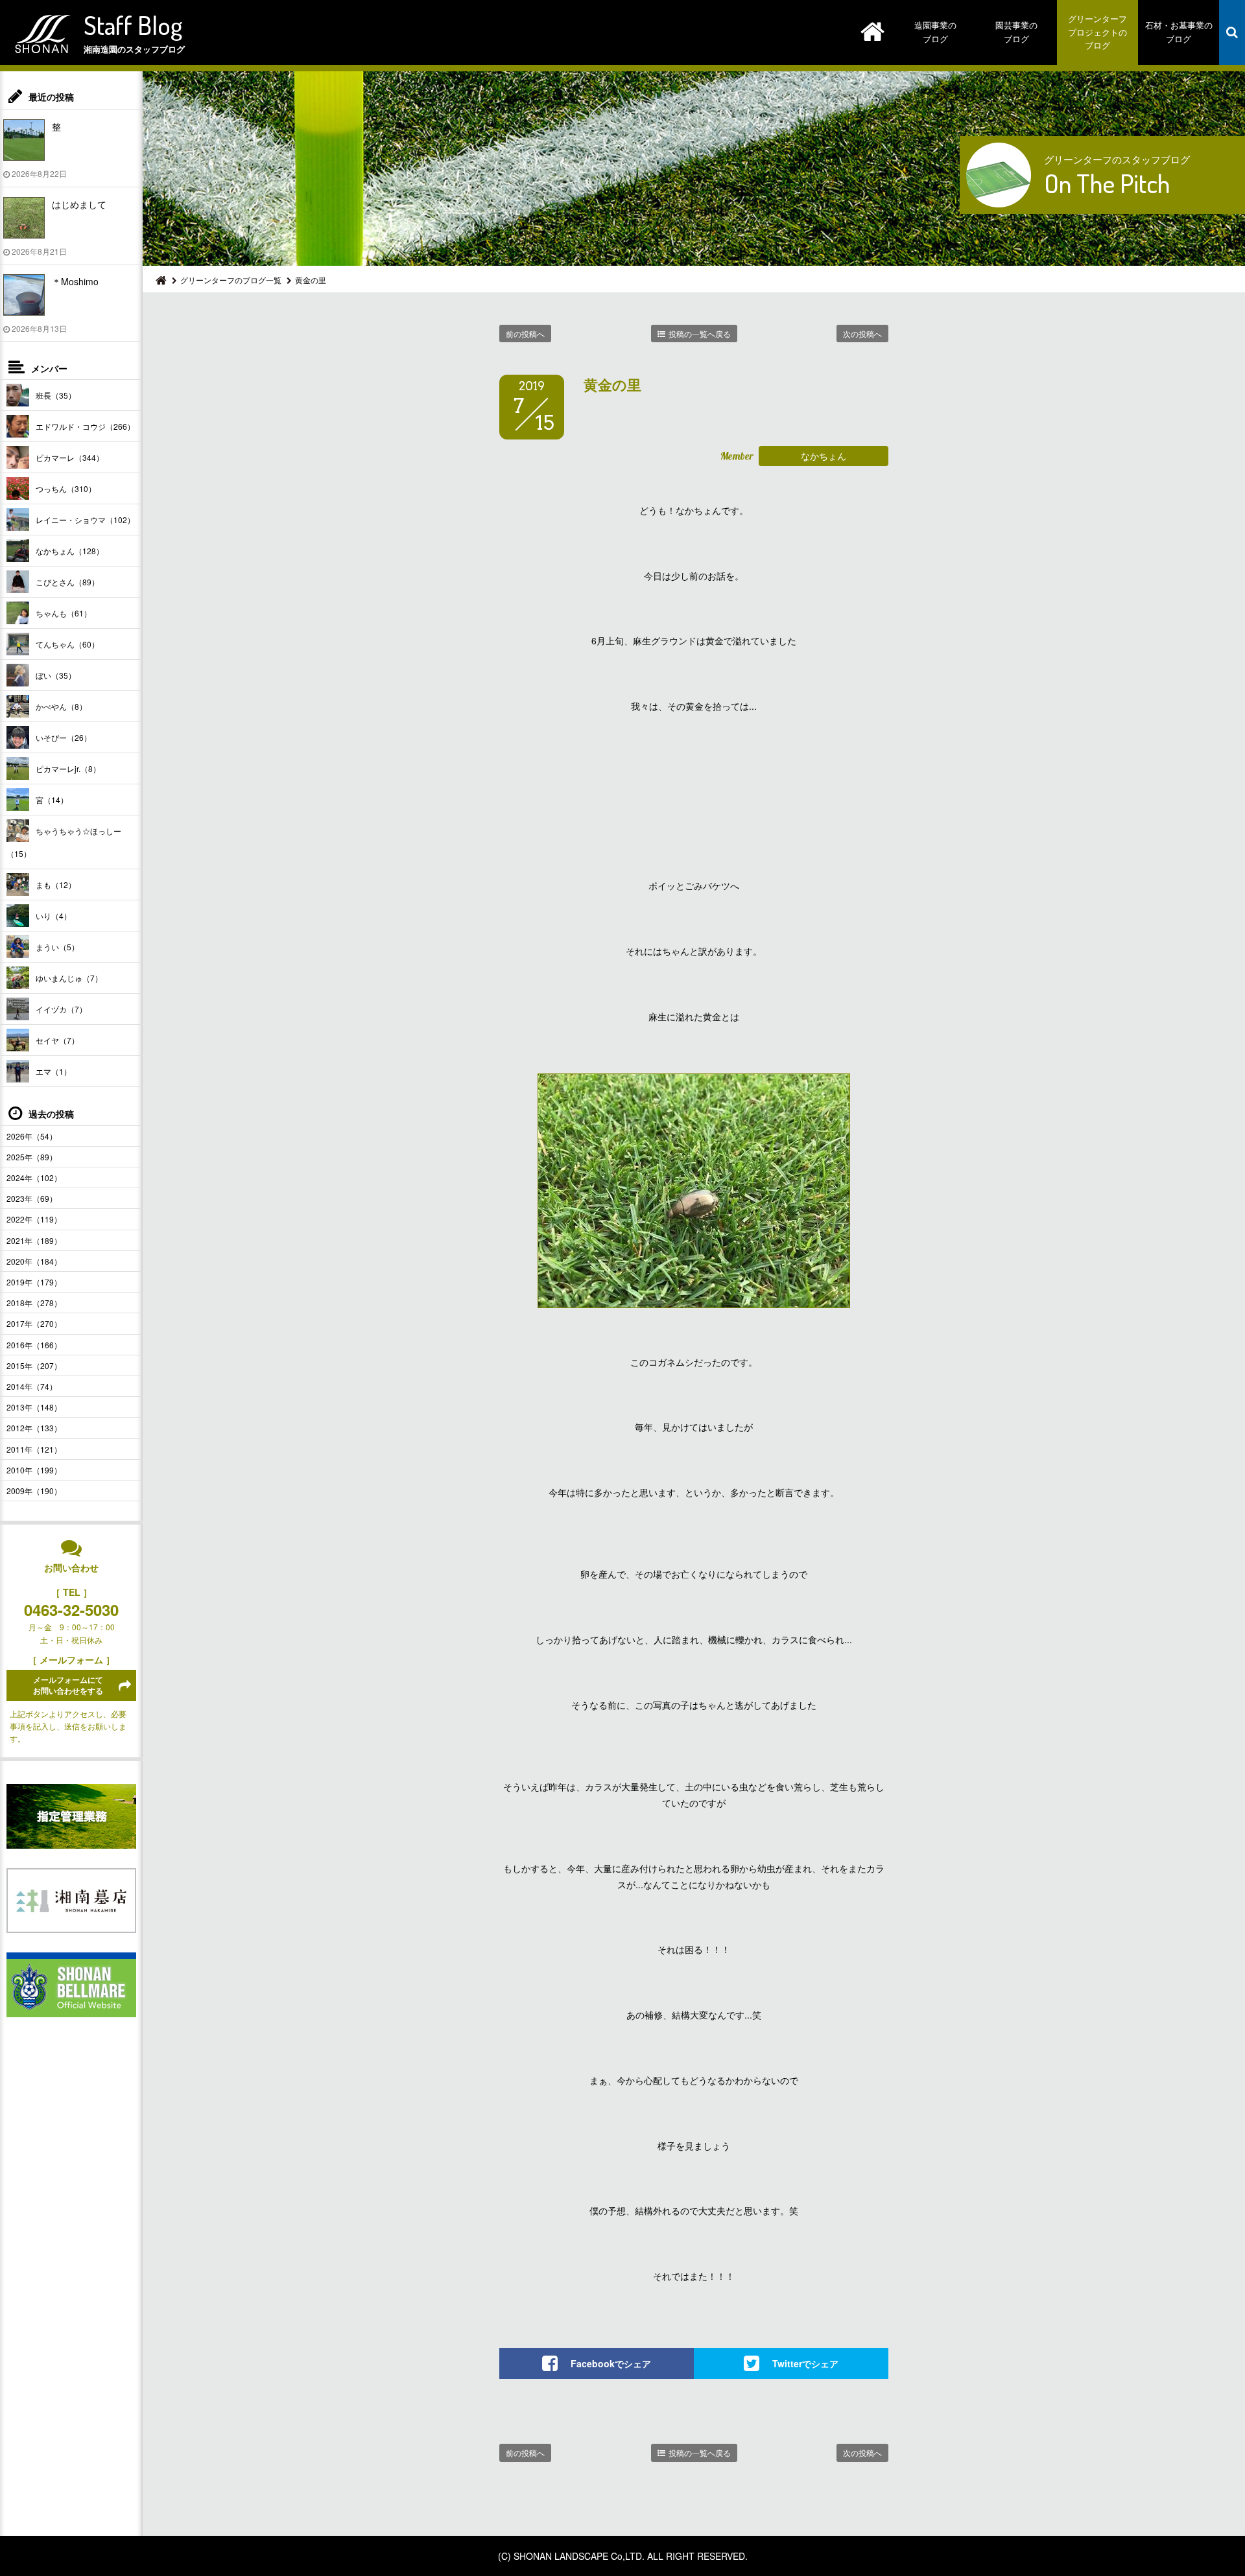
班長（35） (56, 395)
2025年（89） (32, 1157)
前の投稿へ (525, 334)
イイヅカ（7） (61, 1009)
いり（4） (53, 916)
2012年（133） (34, 1428)
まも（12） (56, 884)
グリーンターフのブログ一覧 (231, 280)
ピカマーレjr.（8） (68, 768)
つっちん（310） (66, 488)
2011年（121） (34, 1449)
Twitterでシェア (805, 2363)
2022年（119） (34, 1219)
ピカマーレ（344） (70, 457)
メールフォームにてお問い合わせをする (68, 1685)
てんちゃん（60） (67, 644)
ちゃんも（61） (64, 613)
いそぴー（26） (64, 737)
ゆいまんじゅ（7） (69, 978)
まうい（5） (57, 947)
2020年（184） (34, 1261)
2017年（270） (34, 1323)
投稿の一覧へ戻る (700, 334)
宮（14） (52, 800)
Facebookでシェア (611, 2363)
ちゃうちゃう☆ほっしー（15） (64, 842)
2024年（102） (34, 1177)
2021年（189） (34, 1240)
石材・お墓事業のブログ (1179, 32)
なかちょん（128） (70, 551)
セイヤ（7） (57, 1040)
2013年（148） (34, 1407)
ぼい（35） (56, 675)
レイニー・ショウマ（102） (85, 520)
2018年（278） (34, 1303)
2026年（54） (32, 1136)
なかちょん (824, 456)
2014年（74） (32, 1386)
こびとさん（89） (67, 582)
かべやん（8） (61, 706)
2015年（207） (34, 1365)
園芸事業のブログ (1016, 32)
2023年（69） (32, 1198)
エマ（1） (53, 1071)
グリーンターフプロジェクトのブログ (1097, 32)
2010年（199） (34, 1470)
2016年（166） (34, 1345)
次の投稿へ (862, 334)
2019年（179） (34, 1282)
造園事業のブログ (935, 32)
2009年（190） (34, 1491)
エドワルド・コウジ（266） (85, 426)
